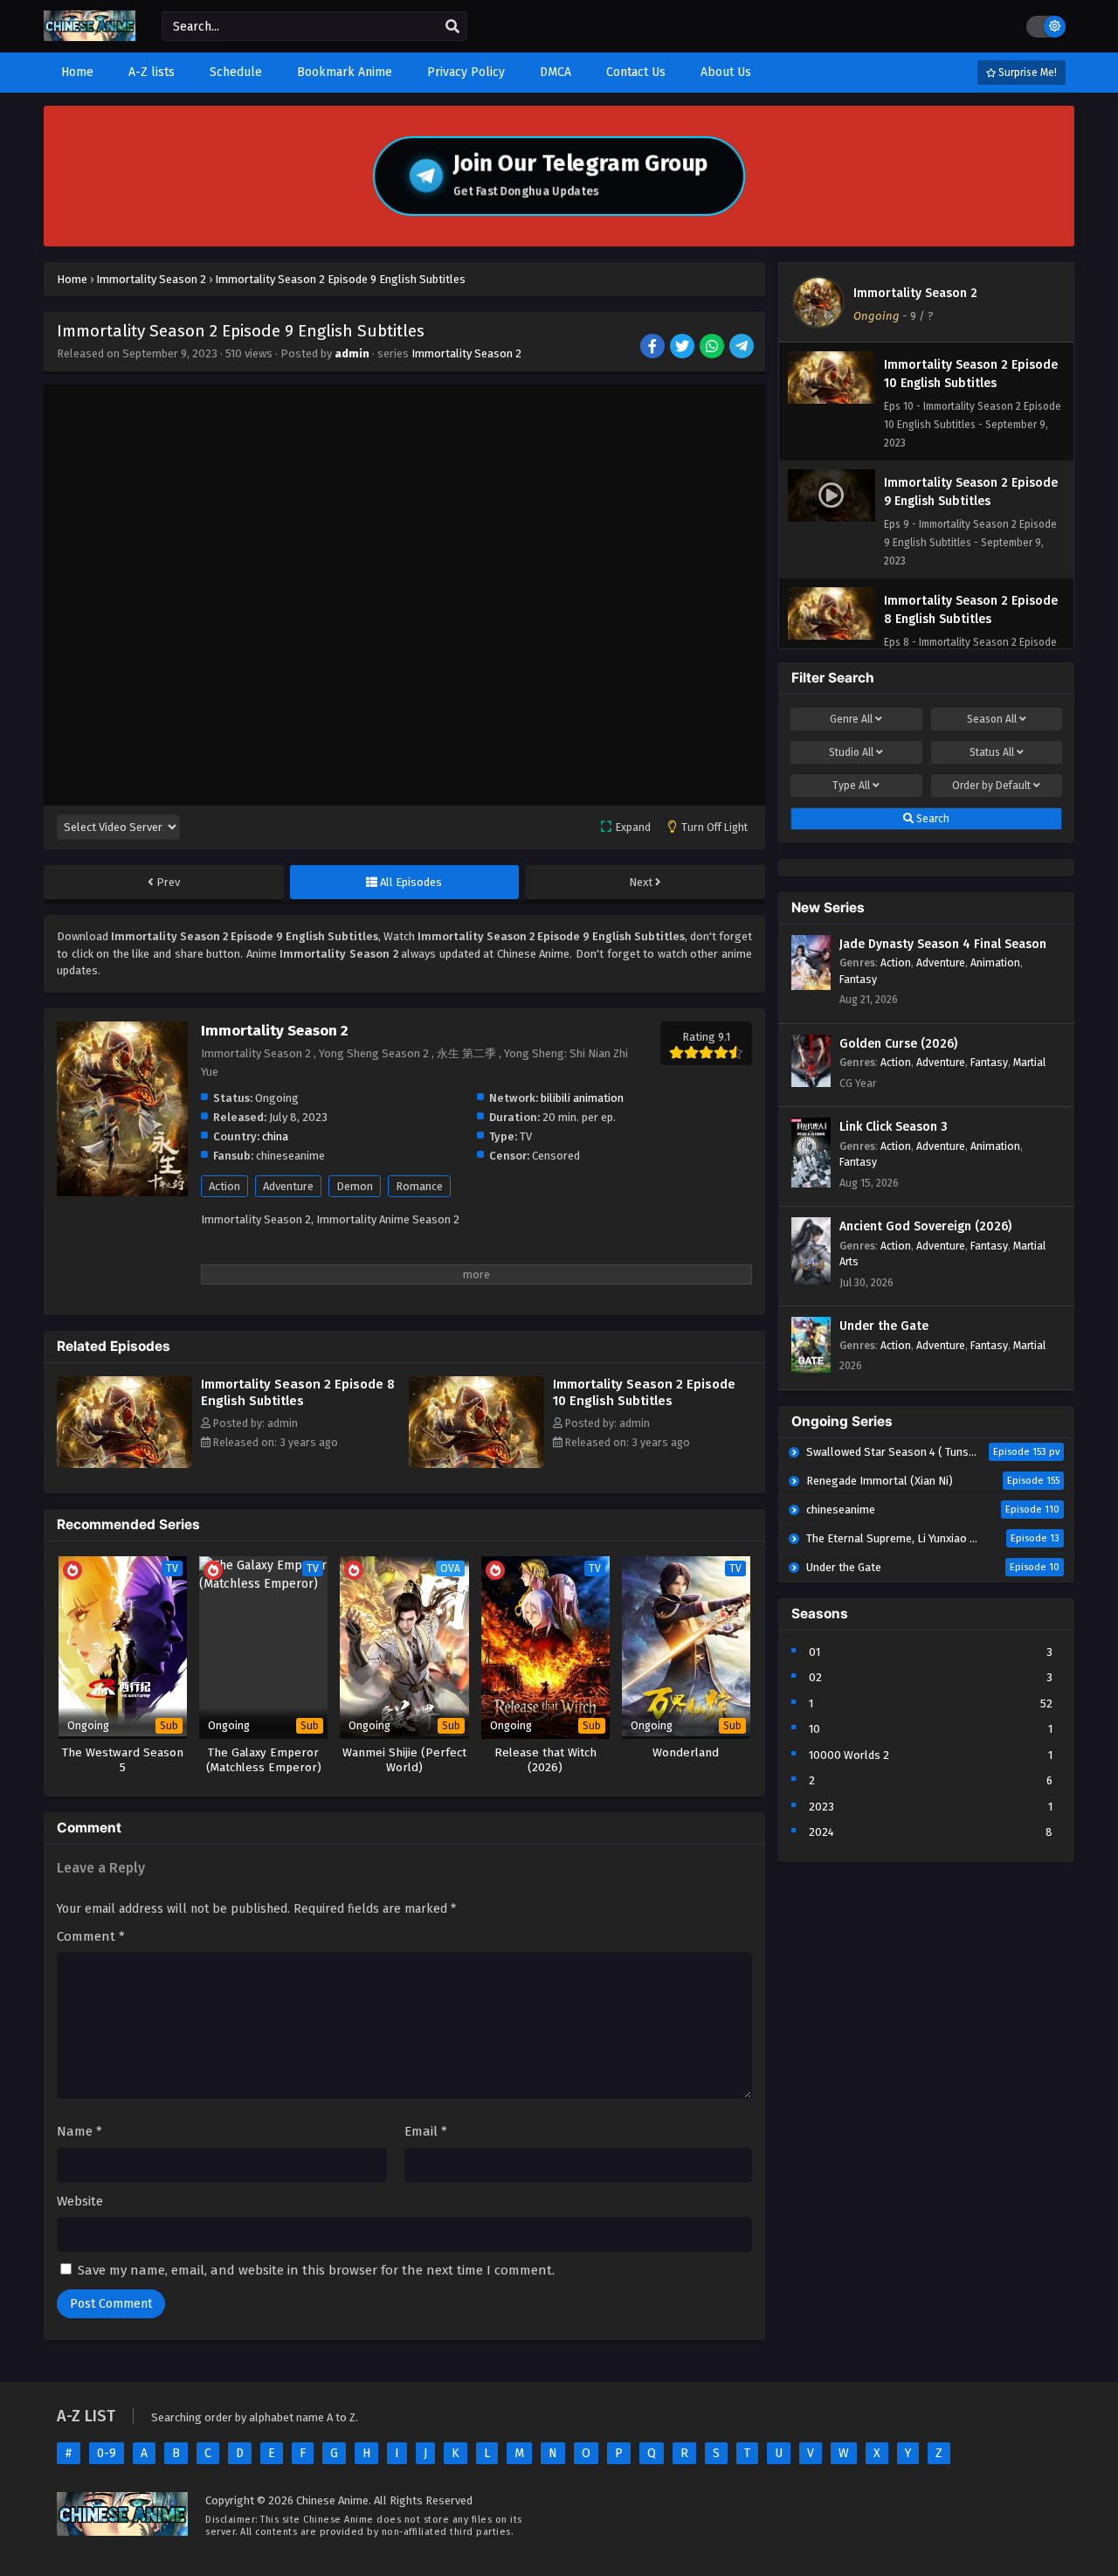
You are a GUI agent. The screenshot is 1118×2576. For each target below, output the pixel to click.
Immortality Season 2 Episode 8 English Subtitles (298, 1392)
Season (992, 719)
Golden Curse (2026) (898, 1044)
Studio (851, 752)
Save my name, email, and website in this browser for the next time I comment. (316, 2270)
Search (932, 819)
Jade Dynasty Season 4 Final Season (943, 944)
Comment (91, 1936)
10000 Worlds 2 (849, 1755)
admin (352, 353)
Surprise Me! (1026, 73)
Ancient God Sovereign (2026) (925, 1226)
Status (992, 752)
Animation (995, 963)
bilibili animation (582, 1098)
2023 (821, 1807)
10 (814, 1729)
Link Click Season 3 (894, 1127)
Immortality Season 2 (466, 353)
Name (79, 2131)
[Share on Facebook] (654, 348)
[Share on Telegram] (743, 348)
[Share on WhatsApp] (713, 348)
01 (814, 1652)
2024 (821, 1832)
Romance (419, 1186)
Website (80, 2201)
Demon (355, 1186)
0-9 (107, 2453)
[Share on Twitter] (683, 348)
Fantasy (858, 979)
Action (224, 1186)
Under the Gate (884, 1326)
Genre (851, 719)
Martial (1029, 1062)
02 (815, 1677)
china (275, 1136)
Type (851, 786)
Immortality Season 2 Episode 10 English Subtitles (644, 1392)
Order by (991, 786)
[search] (452, 27)
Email (426, 2131)
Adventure (288, 1186)
